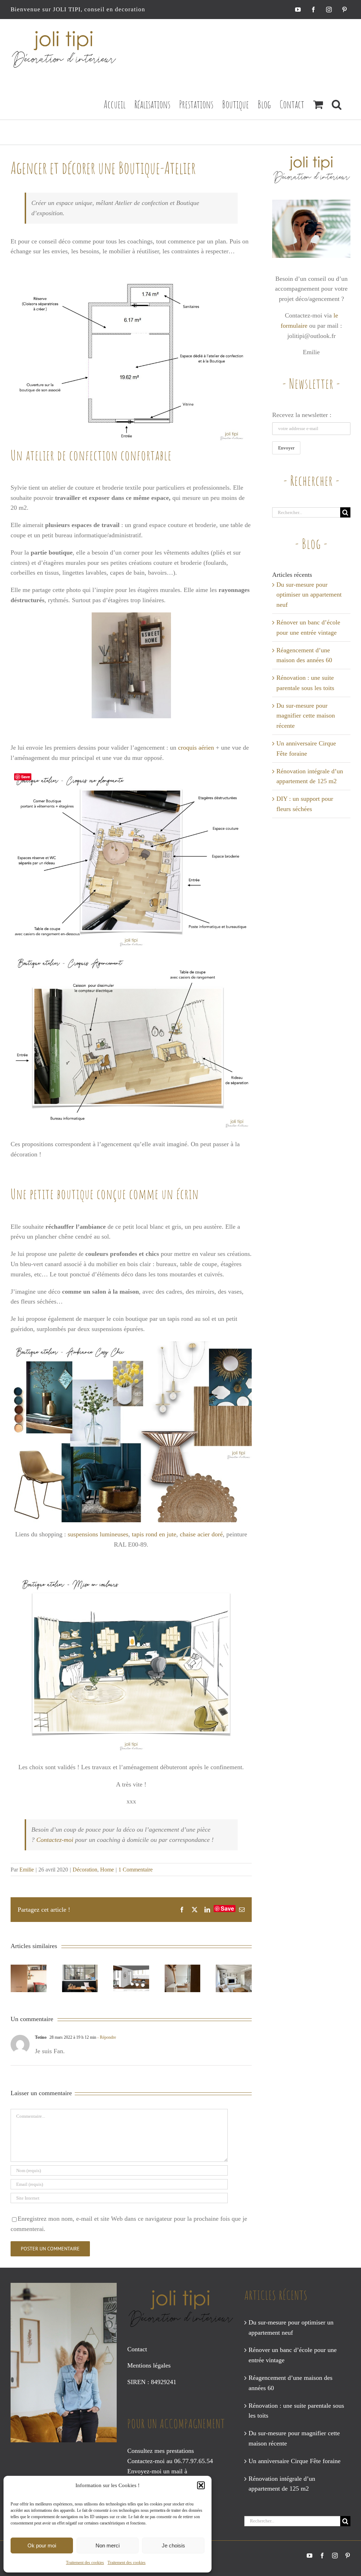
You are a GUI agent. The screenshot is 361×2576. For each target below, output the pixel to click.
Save (227, 1909)
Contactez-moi (55, 1840)
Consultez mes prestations (161, 2451)
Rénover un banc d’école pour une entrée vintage (293, 2355)
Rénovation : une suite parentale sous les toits (296, 2411)
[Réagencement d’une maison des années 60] (131, 1978)
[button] (201, 2485)
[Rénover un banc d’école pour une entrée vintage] (80, 1978)
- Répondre (106, 2037)
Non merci (108, 2545)
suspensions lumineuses (98, 1534)
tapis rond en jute (154, 1534)
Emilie (27, 1870)
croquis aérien (196, 748)
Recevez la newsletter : (302, 415)
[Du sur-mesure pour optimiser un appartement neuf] (29, 1978)
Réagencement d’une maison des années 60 (290, 2383)
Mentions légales (149, 2365)
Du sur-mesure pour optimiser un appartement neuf (309, 595)
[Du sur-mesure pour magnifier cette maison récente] (234, 1978)
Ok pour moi (42, 2545)
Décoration (85, 1870)
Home (107, 1870)
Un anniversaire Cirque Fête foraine (295, 2461)
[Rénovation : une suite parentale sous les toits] (183, 1978)
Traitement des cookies (85, 2563)
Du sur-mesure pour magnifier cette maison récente (306, 716)
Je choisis (173, 2545)
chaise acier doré (201, 1534)
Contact (137, 2349)
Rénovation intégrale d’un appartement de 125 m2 (282, 2484)
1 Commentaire (136, 1870)
